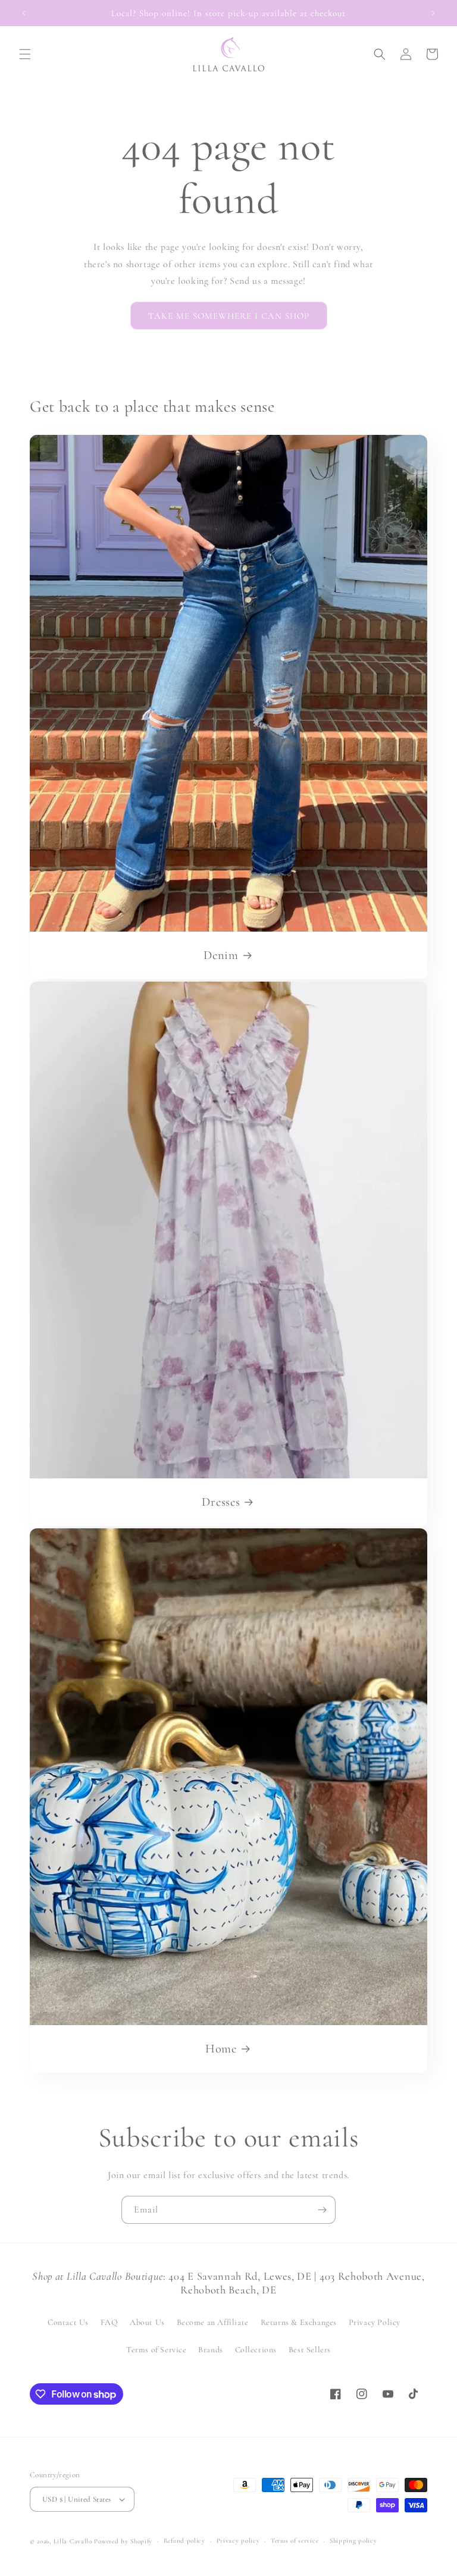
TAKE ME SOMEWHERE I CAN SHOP (229, 316)
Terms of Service (156, 2350)
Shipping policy (353, 2541)
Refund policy (184, 2541)
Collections (256, 2350)
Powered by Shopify (123, 2541)
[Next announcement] (433, 13)
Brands (211, 2350)
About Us (147, 2322)
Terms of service (295, 2541)
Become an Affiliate (213, 2322)
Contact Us (68, 2322)
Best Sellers (310, 2350)
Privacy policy (238, 2541)
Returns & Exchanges (299, 2322)
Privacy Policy (375, 2322)
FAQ (109, 2322)
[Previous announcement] (24, 13)
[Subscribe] (322, 2210)
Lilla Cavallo (73, 2541)
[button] (25, 54)
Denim (221, 955)
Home (221, 2049)
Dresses (221, 1502)
